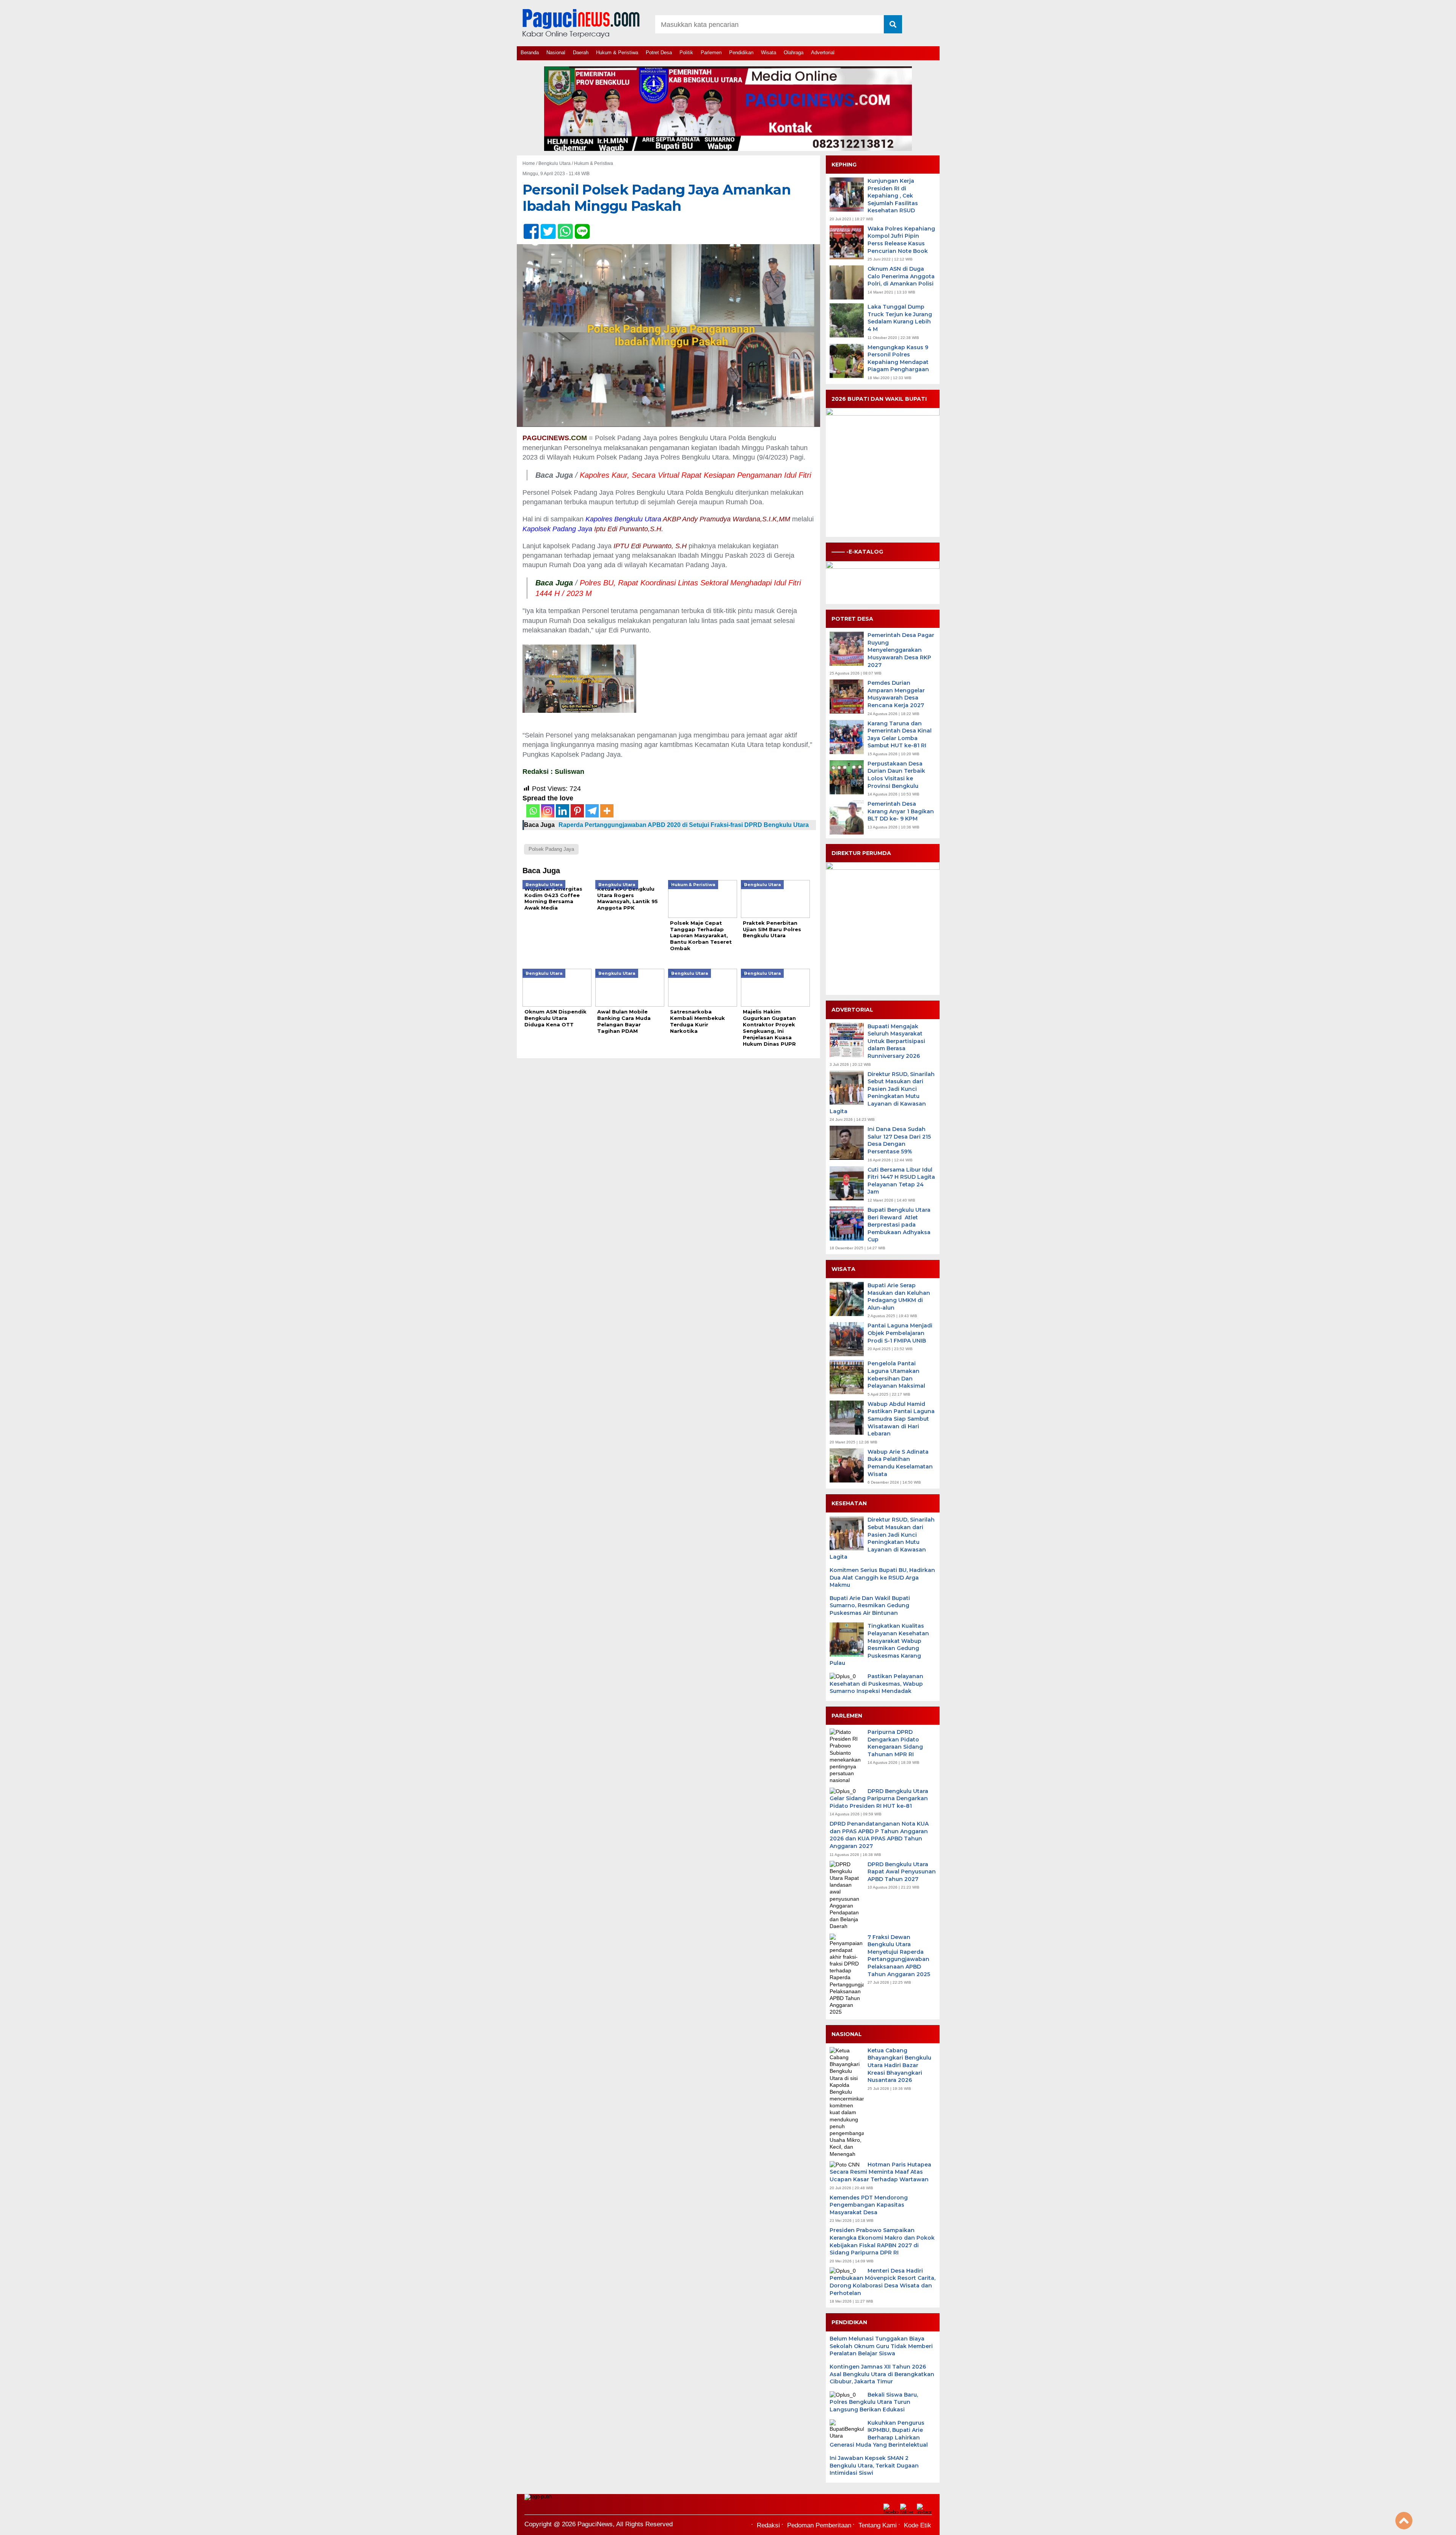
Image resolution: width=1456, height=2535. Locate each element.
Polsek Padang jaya (551, 849)
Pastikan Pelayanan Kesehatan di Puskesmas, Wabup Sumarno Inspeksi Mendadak (876, 1684)
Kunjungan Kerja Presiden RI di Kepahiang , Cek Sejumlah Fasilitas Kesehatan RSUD (893, 196)
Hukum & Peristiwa (617, 53)
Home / (530, 163)
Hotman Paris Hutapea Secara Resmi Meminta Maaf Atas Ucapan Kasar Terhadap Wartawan (880, 2172)
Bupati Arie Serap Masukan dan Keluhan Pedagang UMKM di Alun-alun (899, 1297)
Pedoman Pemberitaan (819, 2525)
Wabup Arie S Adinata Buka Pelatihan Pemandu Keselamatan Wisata (900, 1463)
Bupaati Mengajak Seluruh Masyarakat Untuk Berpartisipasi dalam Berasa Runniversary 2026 (896, 1041)
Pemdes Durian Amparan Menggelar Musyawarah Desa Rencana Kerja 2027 (896, 694)
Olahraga (794, 53)
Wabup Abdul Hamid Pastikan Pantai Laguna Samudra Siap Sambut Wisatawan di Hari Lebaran (901, 1419)
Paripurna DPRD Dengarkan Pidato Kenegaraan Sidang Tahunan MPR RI (895, 1743)
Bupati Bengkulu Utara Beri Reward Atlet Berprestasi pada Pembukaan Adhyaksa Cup (899, 1225)
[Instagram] (548, 811)
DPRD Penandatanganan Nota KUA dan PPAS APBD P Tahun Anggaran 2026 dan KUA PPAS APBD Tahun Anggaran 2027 (879, 1835)
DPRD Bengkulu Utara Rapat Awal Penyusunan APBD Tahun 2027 (902, 1872)
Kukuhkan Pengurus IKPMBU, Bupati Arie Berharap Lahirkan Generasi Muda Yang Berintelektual (879, 2434)
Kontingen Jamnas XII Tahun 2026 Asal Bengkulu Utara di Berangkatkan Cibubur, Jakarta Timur (882, 2374)
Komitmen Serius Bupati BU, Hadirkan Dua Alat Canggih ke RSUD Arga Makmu (882, 1577)
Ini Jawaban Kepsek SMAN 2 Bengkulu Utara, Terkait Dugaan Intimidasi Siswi (874, 2465)
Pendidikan (741, 53)
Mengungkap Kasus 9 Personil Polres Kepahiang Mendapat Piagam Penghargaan (898, 358)
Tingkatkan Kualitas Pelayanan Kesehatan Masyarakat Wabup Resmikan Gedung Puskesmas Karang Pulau (879, 1644)
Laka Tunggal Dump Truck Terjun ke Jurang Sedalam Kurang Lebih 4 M (900, 318)
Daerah (581, 53)
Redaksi (768, 2525)
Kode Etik (918, 2525)
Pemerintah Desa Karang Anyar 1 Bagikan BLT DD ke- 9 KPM (901, 811)
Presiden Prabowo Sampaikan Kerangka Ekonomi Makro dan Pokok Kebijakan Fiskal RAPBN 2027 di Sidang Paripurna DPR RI (882, 2241)
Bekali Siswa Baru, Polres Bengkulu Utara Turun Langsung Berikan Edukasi (874, 2402)
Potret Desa (659, 53)
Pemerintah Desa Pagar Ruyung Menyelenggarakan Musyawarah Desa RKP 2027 (901, 650)
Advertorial (823, 53)
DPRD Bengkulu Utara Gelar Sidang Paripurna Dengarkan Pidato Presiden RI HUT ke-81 (879, 1799)
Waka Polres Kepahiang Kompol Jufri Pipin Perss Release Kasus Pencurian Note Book (901, 240)
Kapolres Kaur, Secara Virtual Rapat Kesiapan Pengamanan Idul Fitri (695, 475)
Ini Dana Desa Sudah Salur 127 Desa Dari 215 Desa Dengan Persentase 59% (899, 1140)
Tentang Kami (878, 2525)
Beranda (530, 53)
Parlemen (711, 53)
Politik (686, 53)
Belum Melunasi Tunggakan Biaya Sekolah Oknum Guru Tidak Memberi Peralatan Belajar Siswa (881, 2346)
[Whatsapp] (533, 811)
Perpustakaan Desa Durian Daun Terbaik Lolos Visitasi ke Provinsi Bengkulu (896, 775)
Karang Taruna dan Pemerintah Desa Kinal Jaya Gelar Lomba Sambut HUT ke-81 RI (900, 735)
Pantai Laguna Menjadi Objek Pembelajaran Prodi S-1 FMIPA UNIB (900, 1333)
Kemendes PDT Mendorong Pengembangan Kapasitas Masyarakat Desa (869, 2205)
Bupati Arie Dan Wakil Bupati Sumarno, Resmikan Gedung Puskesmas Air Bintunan (870, 1606)
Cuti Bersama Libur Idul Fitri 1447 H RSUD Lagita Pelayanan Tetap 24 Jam (901, 1181)
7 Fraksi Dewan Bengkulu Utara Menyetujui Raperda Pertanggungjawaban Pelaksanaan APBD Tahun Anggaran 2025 (899, 1956)
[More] (607, 811)
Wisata (769, 53)
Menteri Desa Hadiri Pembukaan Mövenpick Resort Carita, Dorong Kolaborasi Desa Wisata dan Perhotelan (883, 2282)
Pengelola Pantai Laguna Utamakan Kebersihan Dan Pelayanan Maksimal (896, 1375)
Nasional (556, 53)
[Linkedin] (562, 811)
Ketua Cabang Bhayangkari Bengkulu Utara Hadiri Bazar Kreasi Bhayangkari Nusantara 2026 (899, 2065)
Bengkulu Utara (555, 163)
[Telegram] (592, 811)
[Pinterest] (577, 811)
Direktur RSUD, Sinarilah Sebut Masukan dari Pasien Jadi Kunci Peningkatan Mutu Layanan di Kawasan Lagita (882, 1093)
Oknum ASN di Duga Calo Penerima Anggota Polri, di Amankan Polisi (901, 276)
